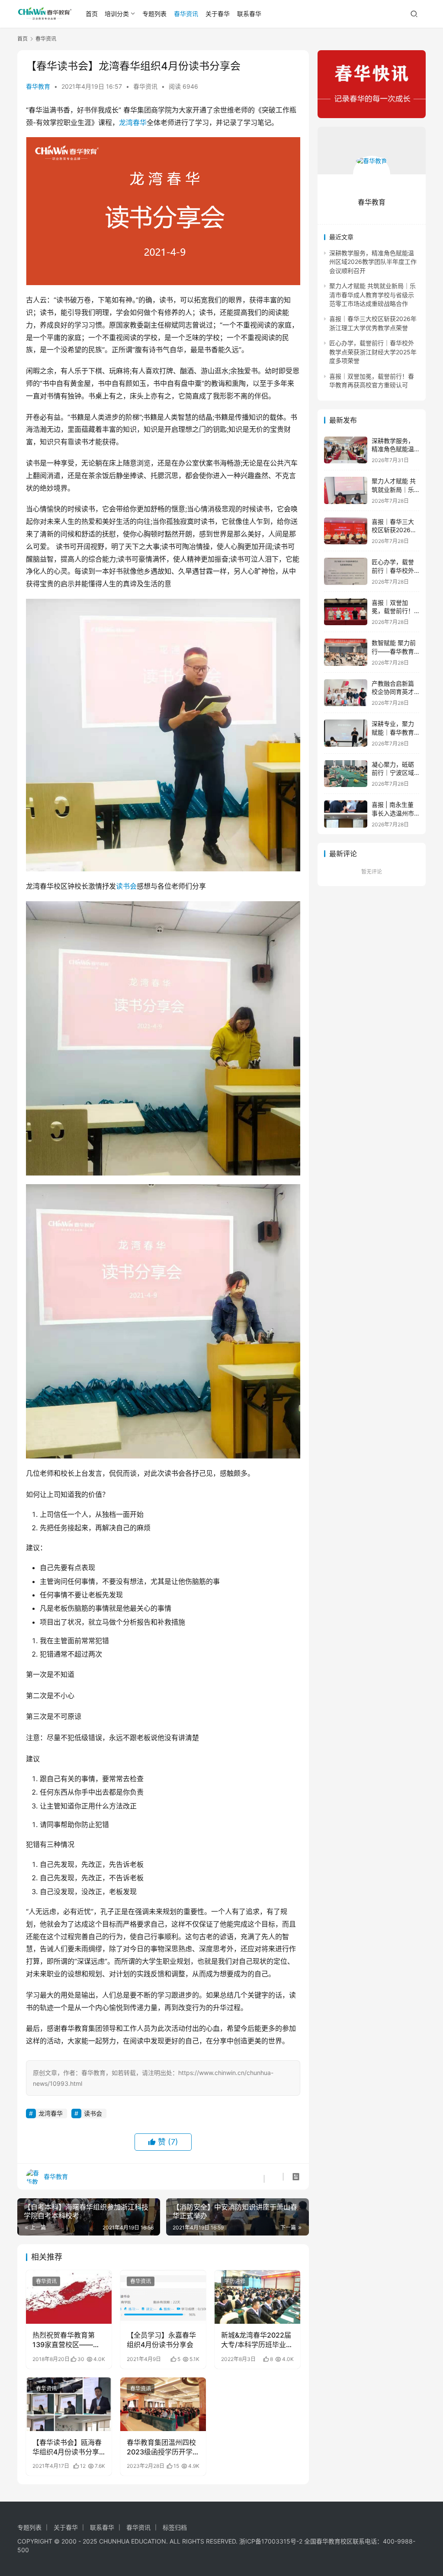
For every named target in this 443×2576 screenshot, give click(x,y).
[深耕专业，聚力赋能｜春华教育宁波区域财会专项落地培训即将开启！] (346, 733)
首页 (92, 14)
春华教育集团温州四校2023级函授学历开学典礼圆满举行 (161, 2448)
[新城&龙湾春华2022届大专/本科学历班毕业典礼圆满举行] (257, 2297)
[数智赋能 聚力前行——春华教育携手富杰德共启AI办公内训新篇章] (346, 652)
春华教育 (38, 86)
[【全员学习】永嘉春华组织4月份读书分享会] (163, 2297)
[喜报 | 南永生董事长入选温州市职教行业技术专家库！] (346, 814)
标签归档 (175, 2527)
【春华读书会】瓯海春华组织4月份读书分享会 (67, 2448)
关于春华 (218, 14)
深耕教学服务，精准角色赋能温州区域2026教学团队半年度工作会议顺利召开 (373, 262)
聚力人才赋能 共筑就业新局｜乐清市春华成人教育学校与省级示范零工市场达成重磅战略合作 (372, 295)
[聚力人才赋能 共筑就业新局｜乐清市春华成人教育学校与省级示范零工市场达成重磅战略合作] (346, 490)
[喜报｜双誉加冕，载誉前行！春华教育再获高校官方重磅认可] (346, 612)
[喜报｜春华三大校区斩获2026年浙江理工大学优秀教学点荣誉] (346, 531)
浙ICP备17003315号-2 (271, 2541)
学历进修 (235, 2281)
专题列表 (154, 14)
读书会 (126, 886)
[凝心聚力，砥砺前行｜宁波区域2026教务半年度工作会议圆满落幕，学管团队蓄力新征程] (346, 774)
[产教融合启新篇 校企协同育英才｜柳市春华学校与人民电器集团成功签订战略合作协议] (346, 693)
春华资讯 (186, 14)
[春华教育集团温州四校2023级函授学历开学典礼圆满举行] (163, 2404)
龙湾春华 (133, 122)
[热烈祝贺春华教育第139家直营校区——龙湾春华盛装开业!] (69, 2297)
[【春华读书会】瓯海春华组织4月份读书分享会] (69, 2404)
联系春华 (249, 14)
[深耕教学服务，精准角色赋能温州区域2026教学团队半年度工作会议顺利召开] (346, 450)
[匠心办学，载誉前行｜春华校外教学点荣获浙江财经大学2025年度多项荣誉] (346, 571)
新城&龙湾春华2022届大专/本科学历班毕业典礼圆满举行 (257, 2340)
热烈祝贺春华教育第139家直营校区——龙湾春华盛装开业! (66, 2340)
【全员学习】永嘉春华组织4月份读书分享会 (161, 2340)
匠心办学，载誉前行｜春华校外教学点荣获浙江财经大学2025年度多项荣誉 (373, 352)
